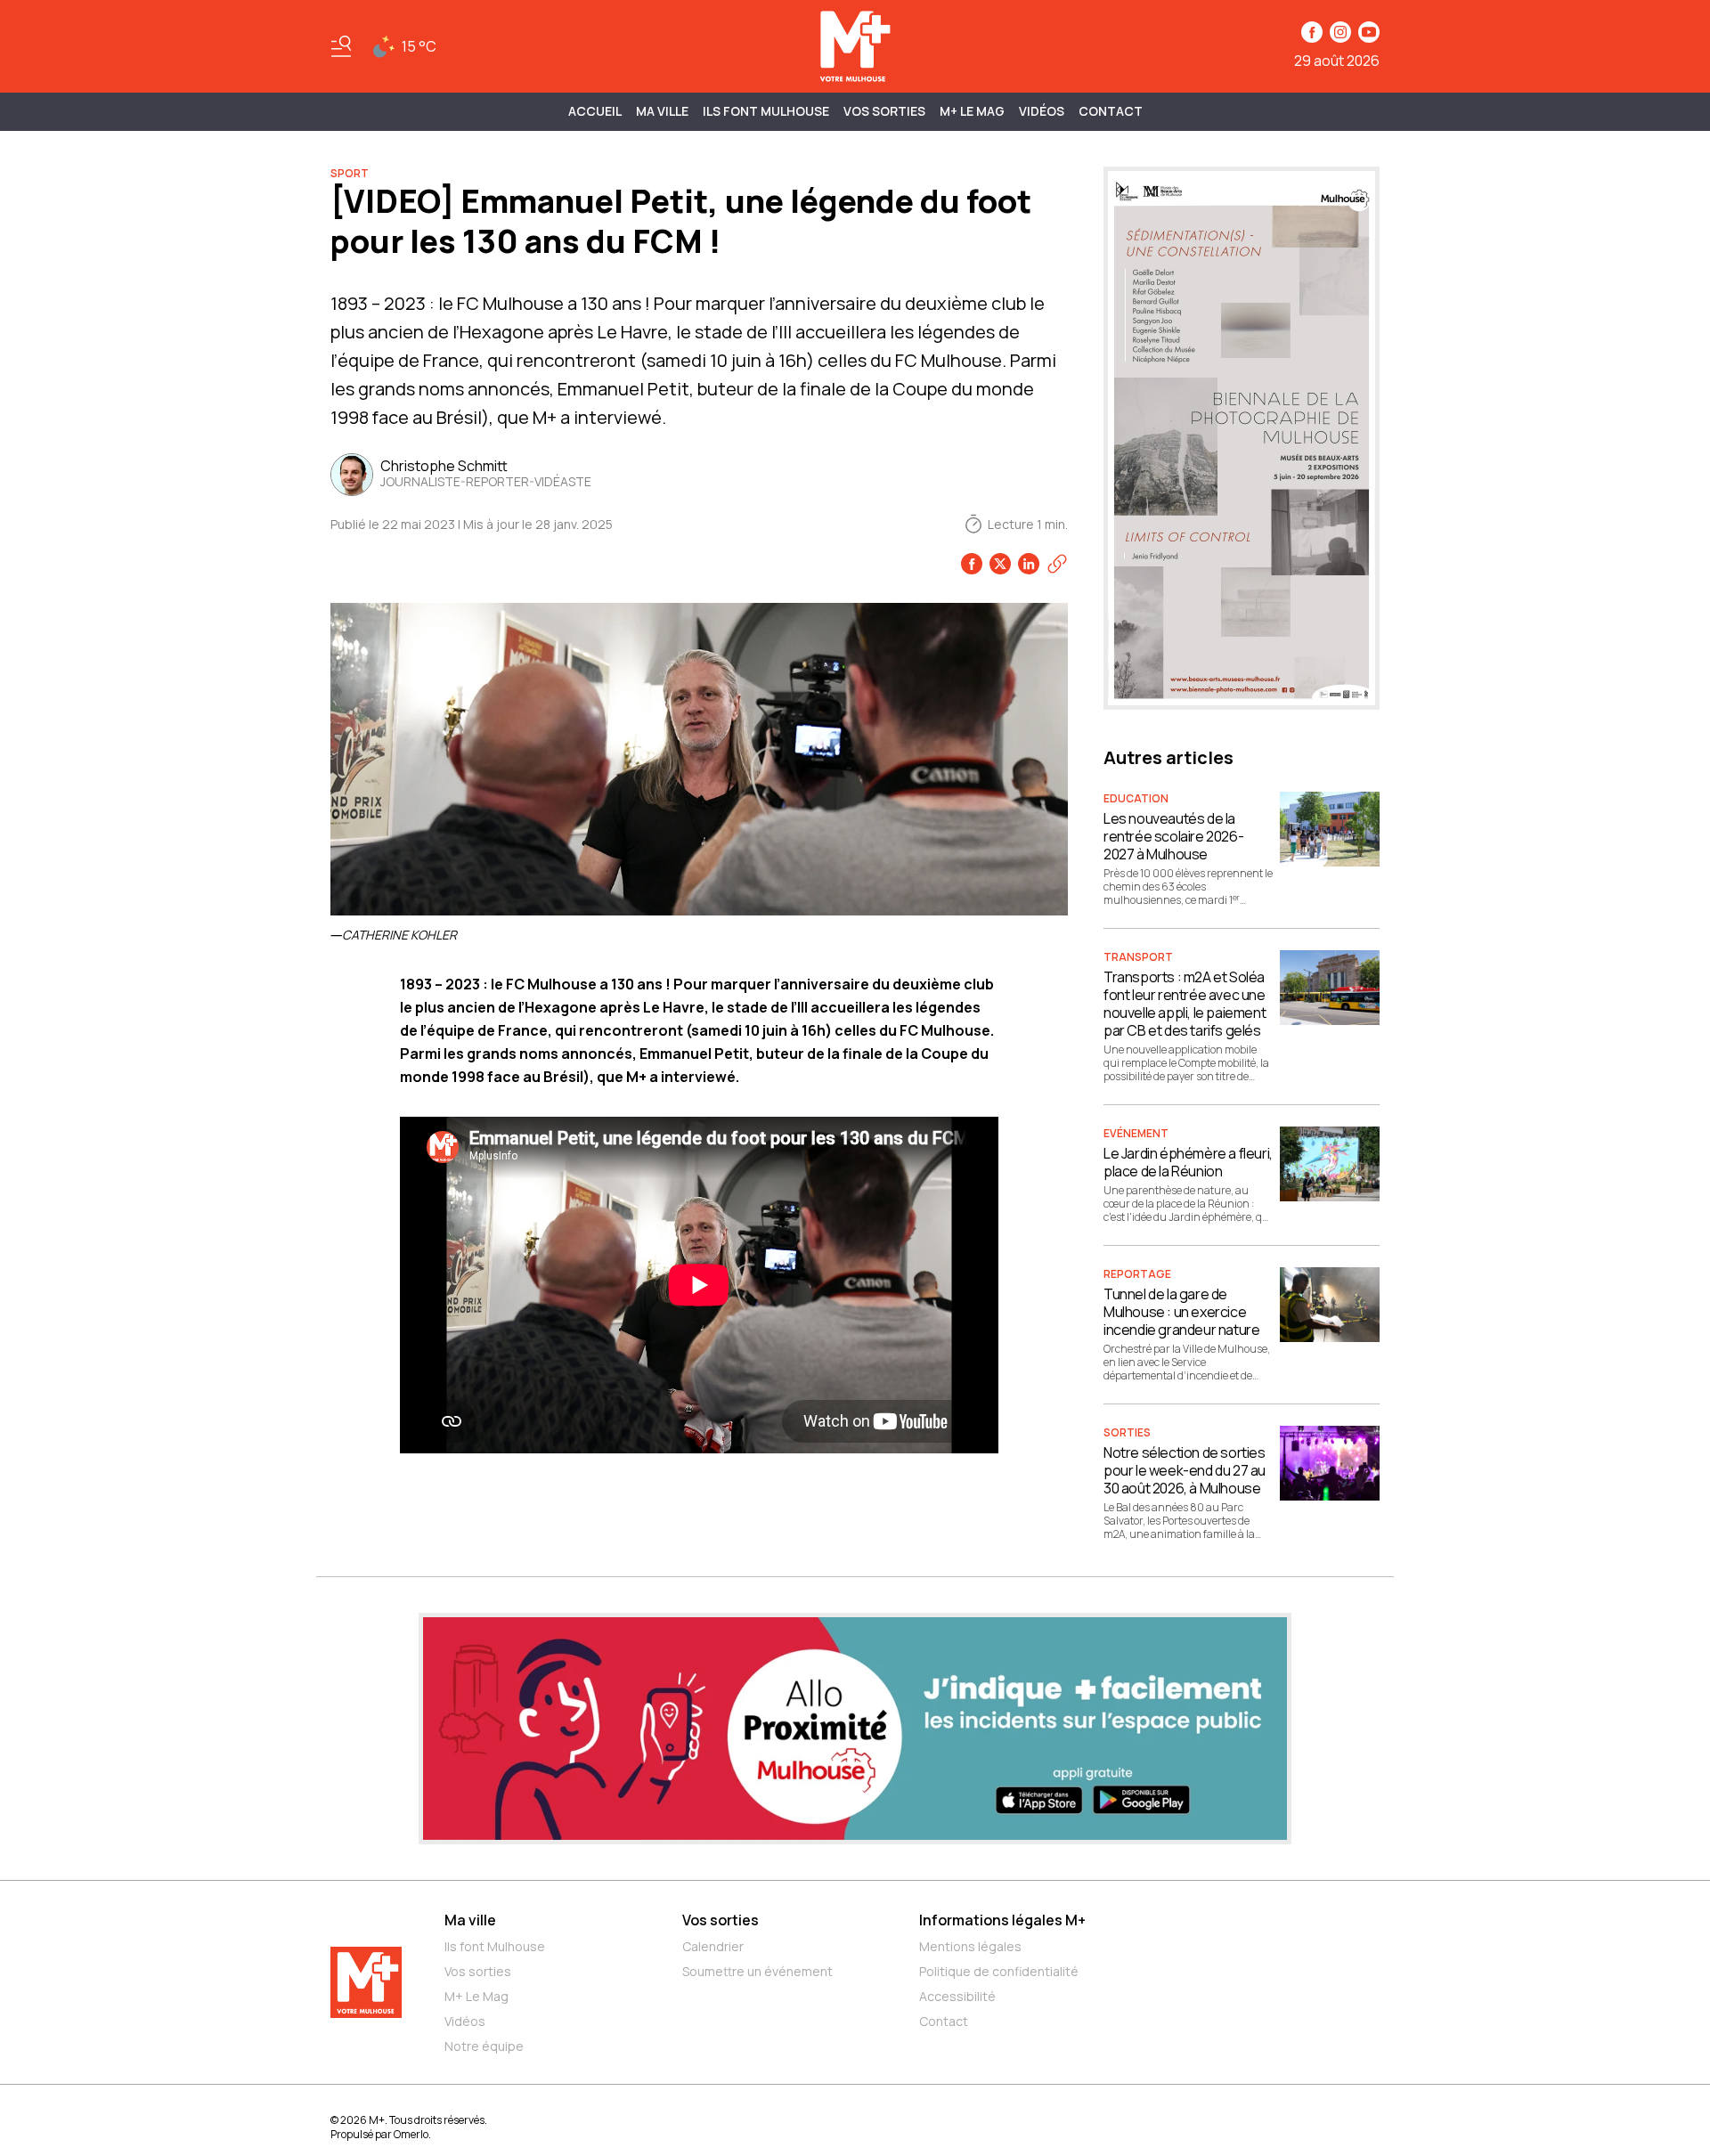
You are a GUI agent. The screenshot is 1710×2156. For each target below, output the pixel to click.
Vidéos (1042, 111)
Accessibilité (957, 1996)
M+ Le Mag (972, 111)
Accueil (595, 111)
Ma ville (470, 1920)
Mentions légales (970, 1946)
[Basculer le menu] (341, 46)
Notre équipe (484, 2046)
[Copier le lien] (1057, 564)
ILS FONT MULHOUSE (766, 111)
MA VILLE (662, 111)
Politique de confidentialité (999, 1971)
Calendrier (713, 1946)
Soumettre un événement (757, 1971)
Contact (1111, 111)
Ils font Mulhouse (495, 1946)
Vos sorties (884, 111)
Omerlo (411, 2134)
